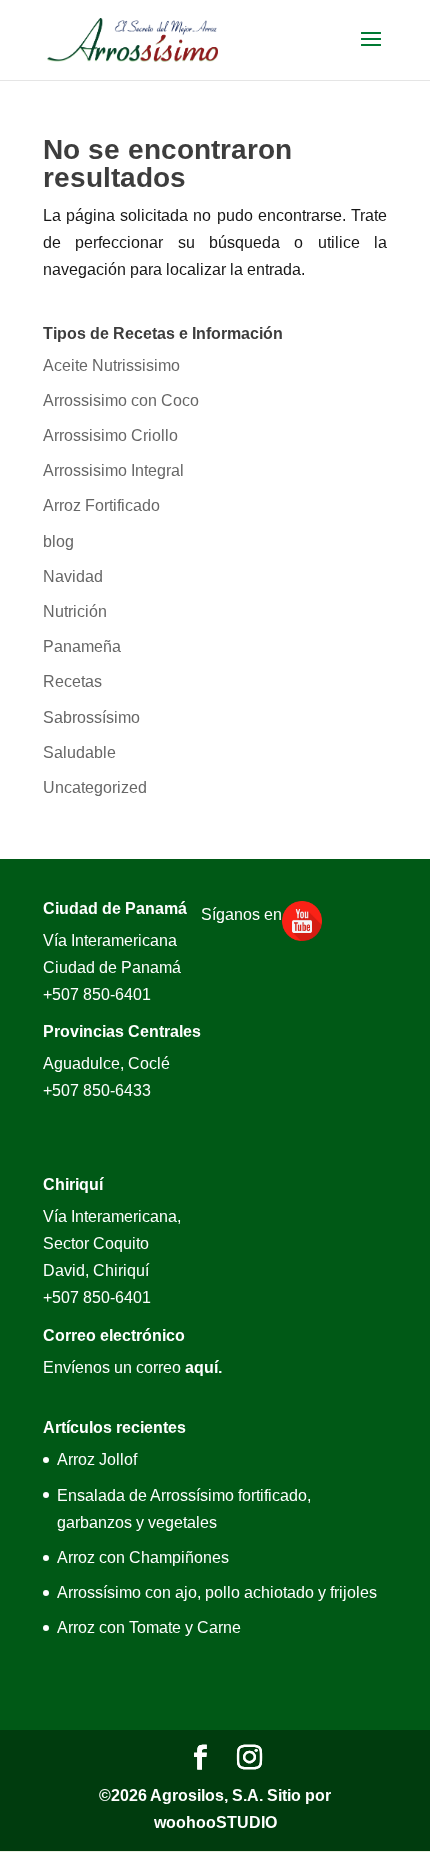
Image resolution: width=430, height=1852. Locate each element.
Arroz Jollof (97, 1459)
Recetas (72, 681)
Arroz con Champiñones (143, 1557)
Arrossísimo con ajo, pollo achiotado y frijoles (217, 1592)
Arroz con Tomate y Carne (149, 1627)
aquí (201, 1367)
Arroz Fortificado (101, 505)
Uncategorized (95, 787)
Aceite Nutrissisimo (111, 365)
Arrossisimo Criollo (110, 435)
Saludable (79, 752)
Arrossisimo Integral (113, 470)
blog (58, 541)
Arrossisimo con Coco (121, 400)
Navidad (73, 576)
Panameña (82, 646)
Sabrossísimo (91, 717)
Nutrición (75, 611)
